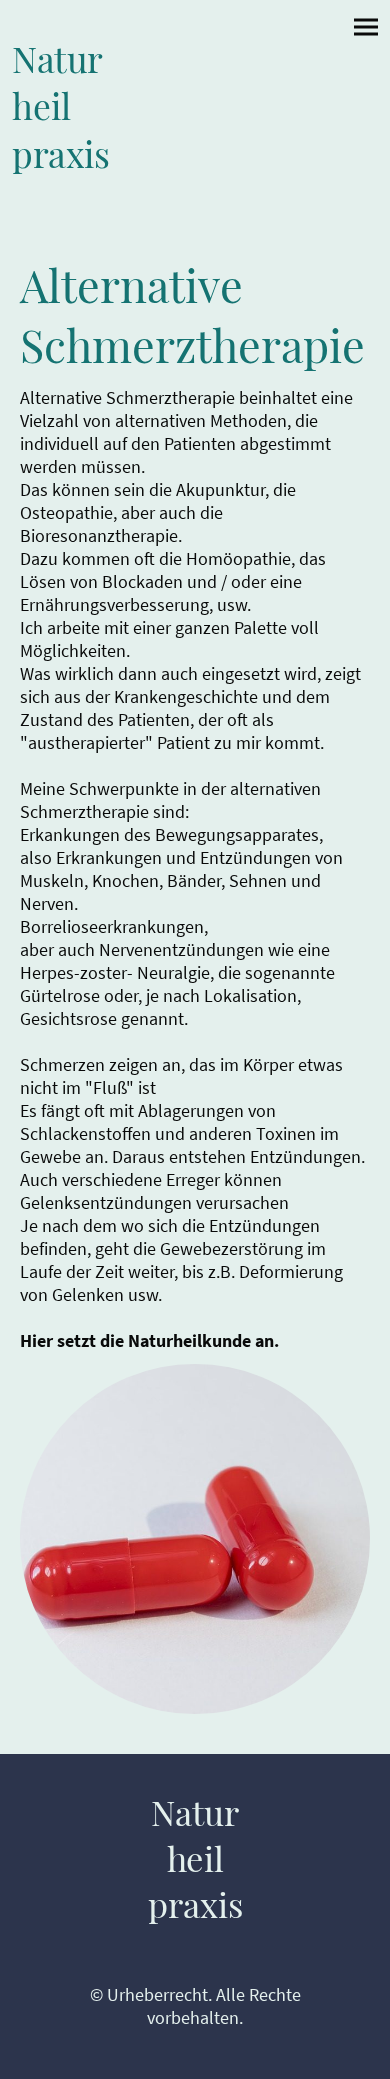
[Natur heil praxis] (101, 189)
